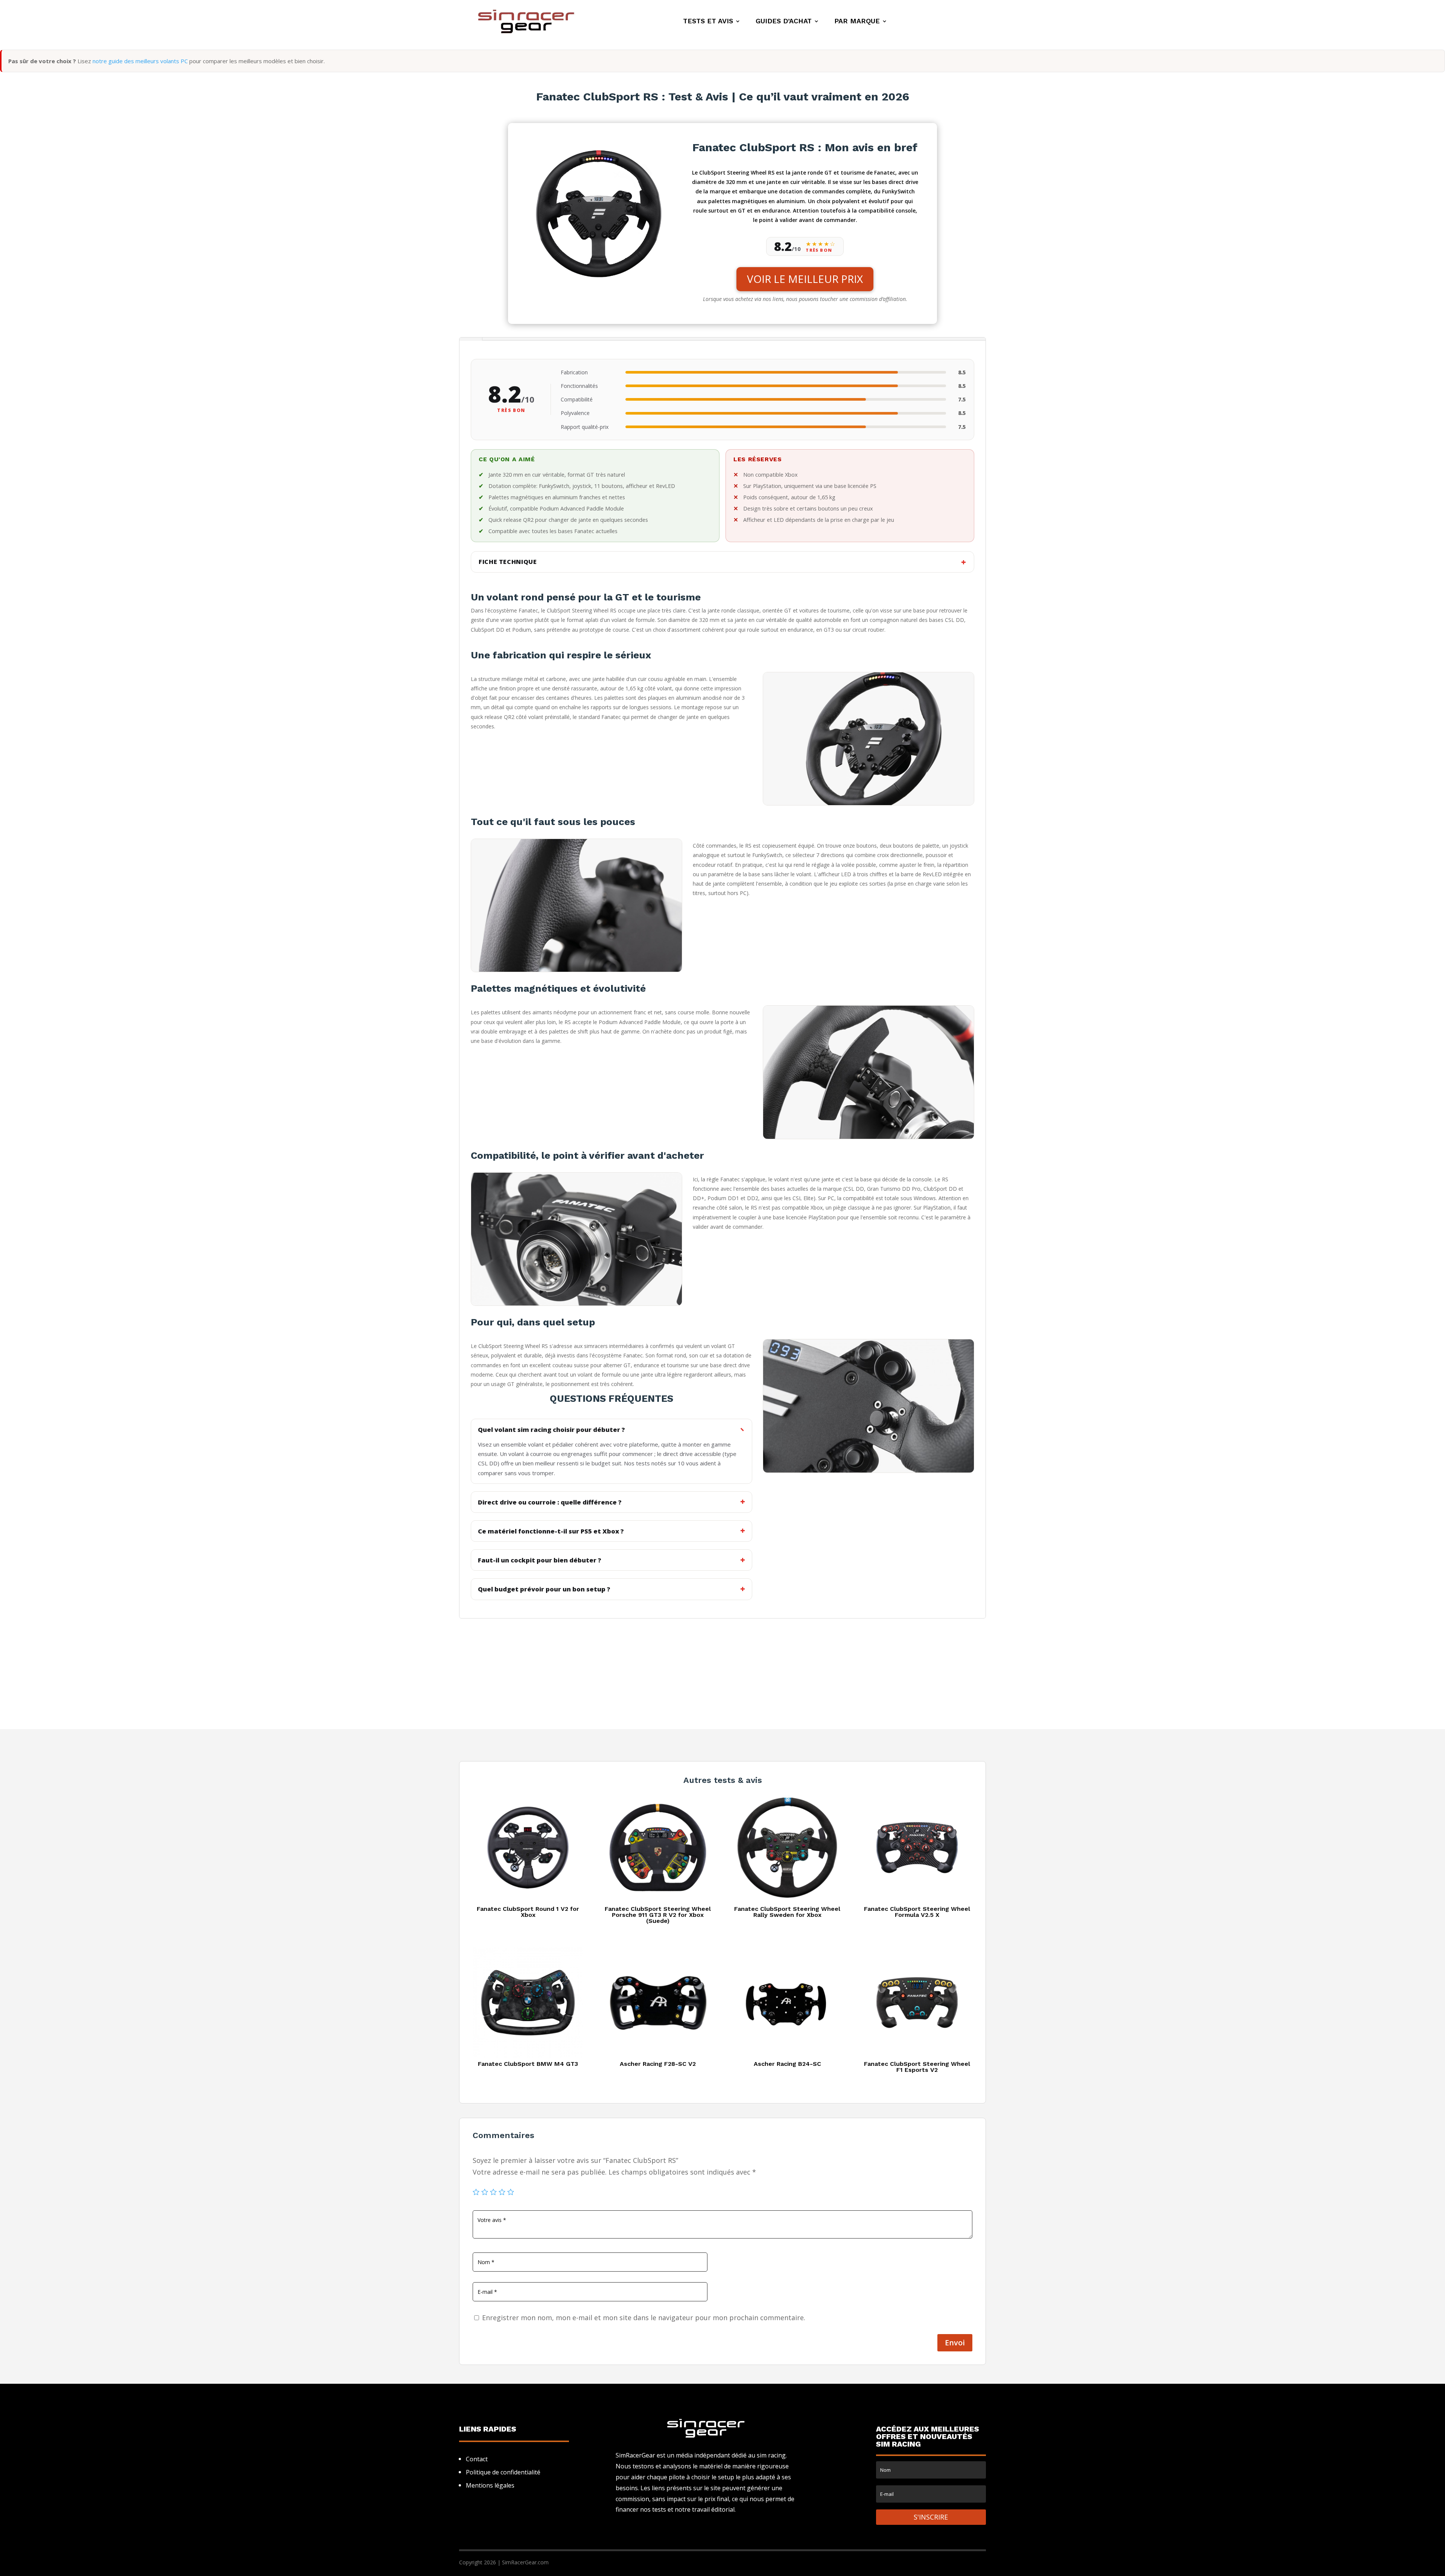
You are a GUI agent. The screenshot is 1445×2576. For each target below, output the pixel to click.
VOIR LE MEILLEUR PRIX (805, 279)
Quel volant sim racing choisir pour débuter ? (551, 1429)
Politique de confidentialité (503, 2472)
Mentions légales (490, 2485)
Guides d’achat (784, 22)
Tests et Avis (708, 22)
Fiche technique (508, 562)
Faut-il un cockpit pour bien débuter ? (540, 1560)
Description (471, 339)
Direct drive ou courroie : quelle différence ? (550, 1502)
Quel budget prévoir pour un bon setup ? (544, 1589)
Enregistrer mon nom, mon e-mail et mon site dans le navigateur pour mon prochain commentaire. (644, 2318)
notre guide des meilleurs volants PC (140, 61)
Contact (477, 2459)
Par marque (857, 22)
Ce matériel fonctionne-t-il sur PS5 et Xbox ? (551, 1531)
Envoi (955, 2343)
